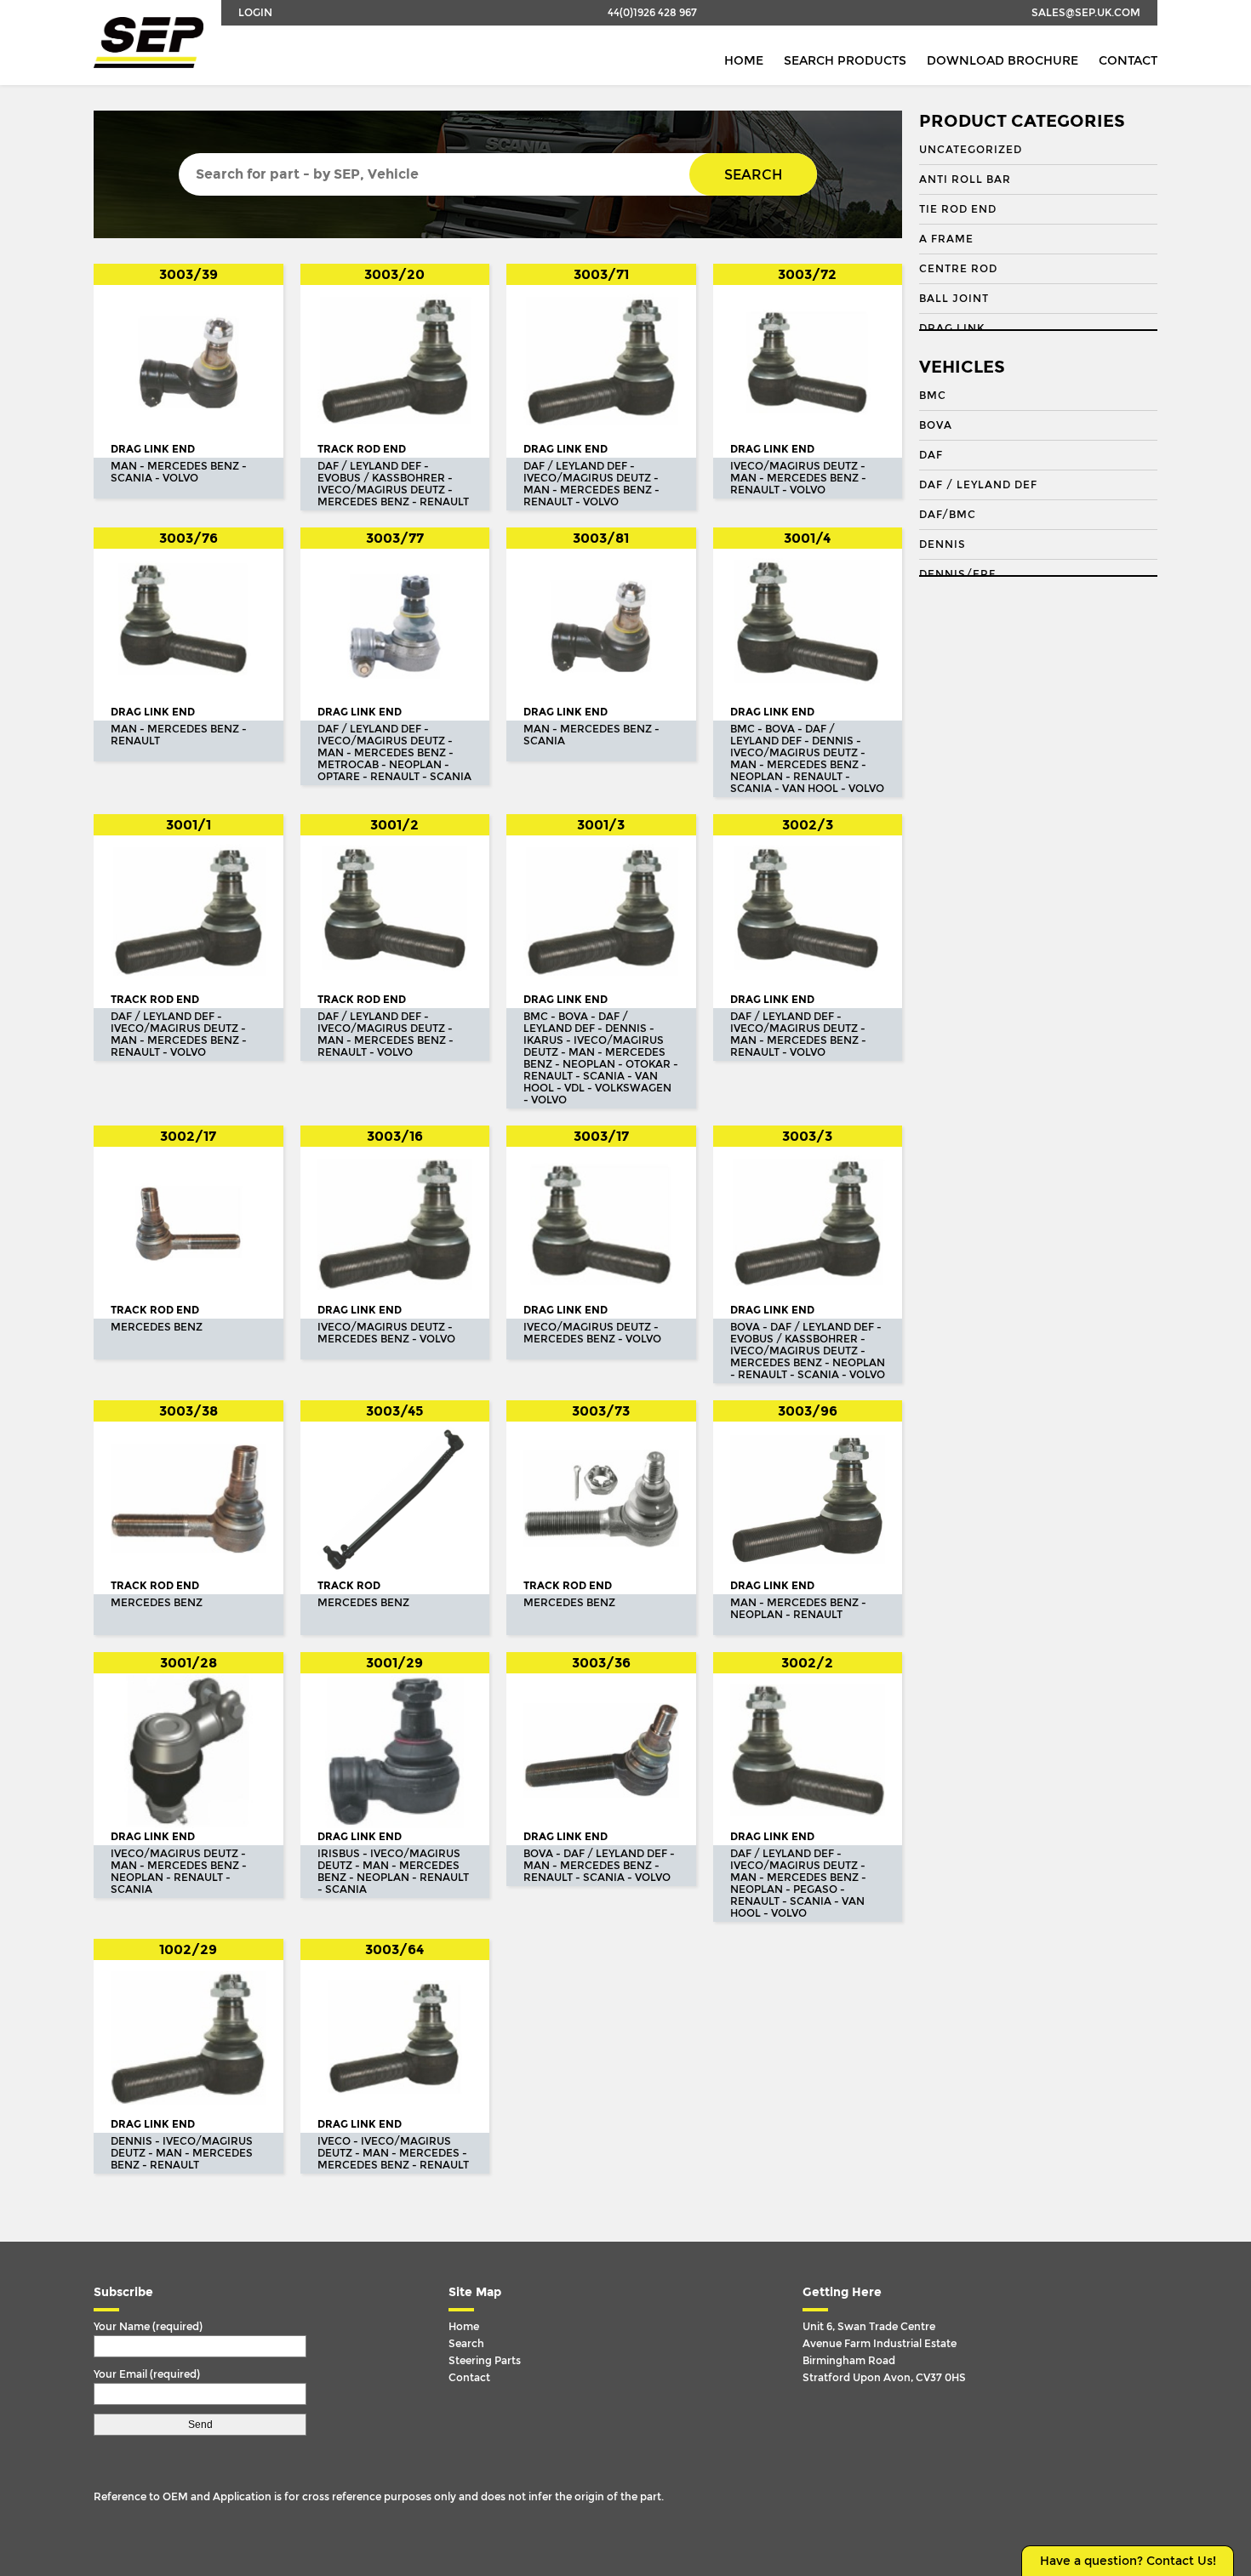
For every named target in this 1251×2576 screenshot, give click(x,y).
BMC (933, 396)
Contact (1128, 61)
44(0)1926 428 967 (652, 13)
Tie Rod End (958, 209)
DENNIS (943, 544)
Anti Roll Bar (965, 180)
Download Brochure (1003, 61)
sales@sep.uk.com (1086, 13)
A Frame (946, 239)
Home (744, 61)
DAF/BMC (948, 515)
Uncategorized (971, 150)
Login (255, 13)
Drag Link (952, 328)
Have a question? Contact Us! (1128, 2561)
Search (753, 175)
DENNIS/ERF (957, 574)
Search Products (845, 61)
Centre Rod (958, 269)
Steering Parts (485, 2361)
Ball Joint (954, 299)
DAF (931, 455)
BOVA (936, 425)
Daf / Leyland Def (978, 485)
